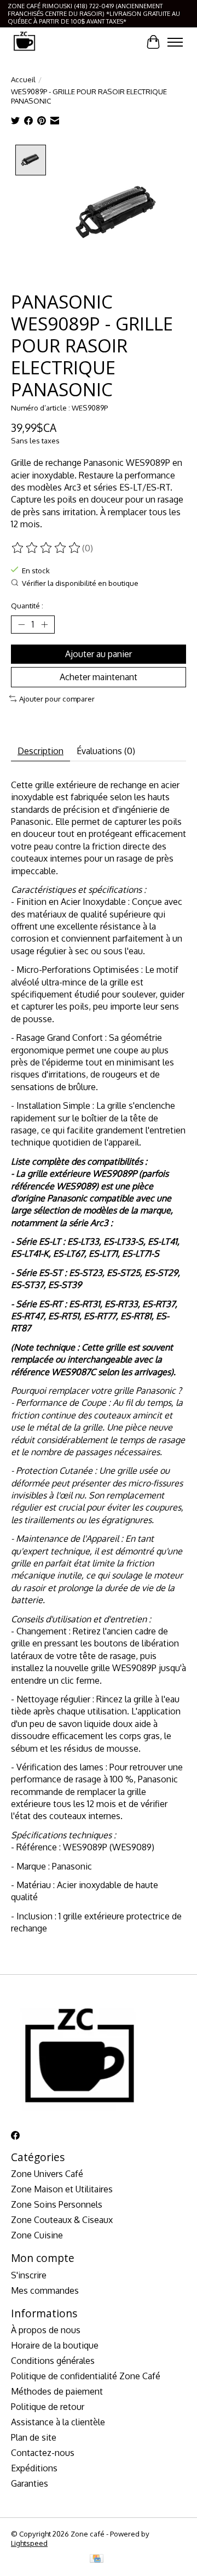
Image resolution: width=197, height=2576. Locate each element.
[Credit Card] (97, 2559)
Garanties (30, 2483)
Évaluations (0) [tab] (106, 751)
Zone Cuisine (37, 2235)
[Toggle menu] (175, 42)
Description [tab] (40, 751)
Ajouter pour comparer (57, 699)
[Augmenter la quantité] (44, 624)
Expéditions (34, 2468)
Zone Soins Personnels (57, 2204)
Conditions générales (53, 2361)
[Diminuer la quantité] (21, 624)
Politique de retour (48, 2407)
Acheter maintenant (99, 677)
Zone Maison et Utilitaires (62, 2189)
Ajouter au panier (99, 654)
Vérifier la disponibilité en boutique (80, 583)
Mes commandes (45, 2290)
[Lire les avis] (47, 548)
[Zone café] (24, 42)
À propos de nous (46, 2330)
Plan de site (34, 2437)
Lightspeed (29, 2543)
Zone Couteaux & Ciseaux (62, 2220)
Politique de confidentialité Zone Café (86, 2376)
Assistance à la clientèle (58, 2422)
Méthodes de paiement (57, 2391)
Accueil (23, 79)
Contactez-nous (43, 2453)
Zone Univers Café (47, 2174)
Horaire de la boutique (55, 2345)
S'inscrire (29, 2275)
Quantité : (27, 605)
